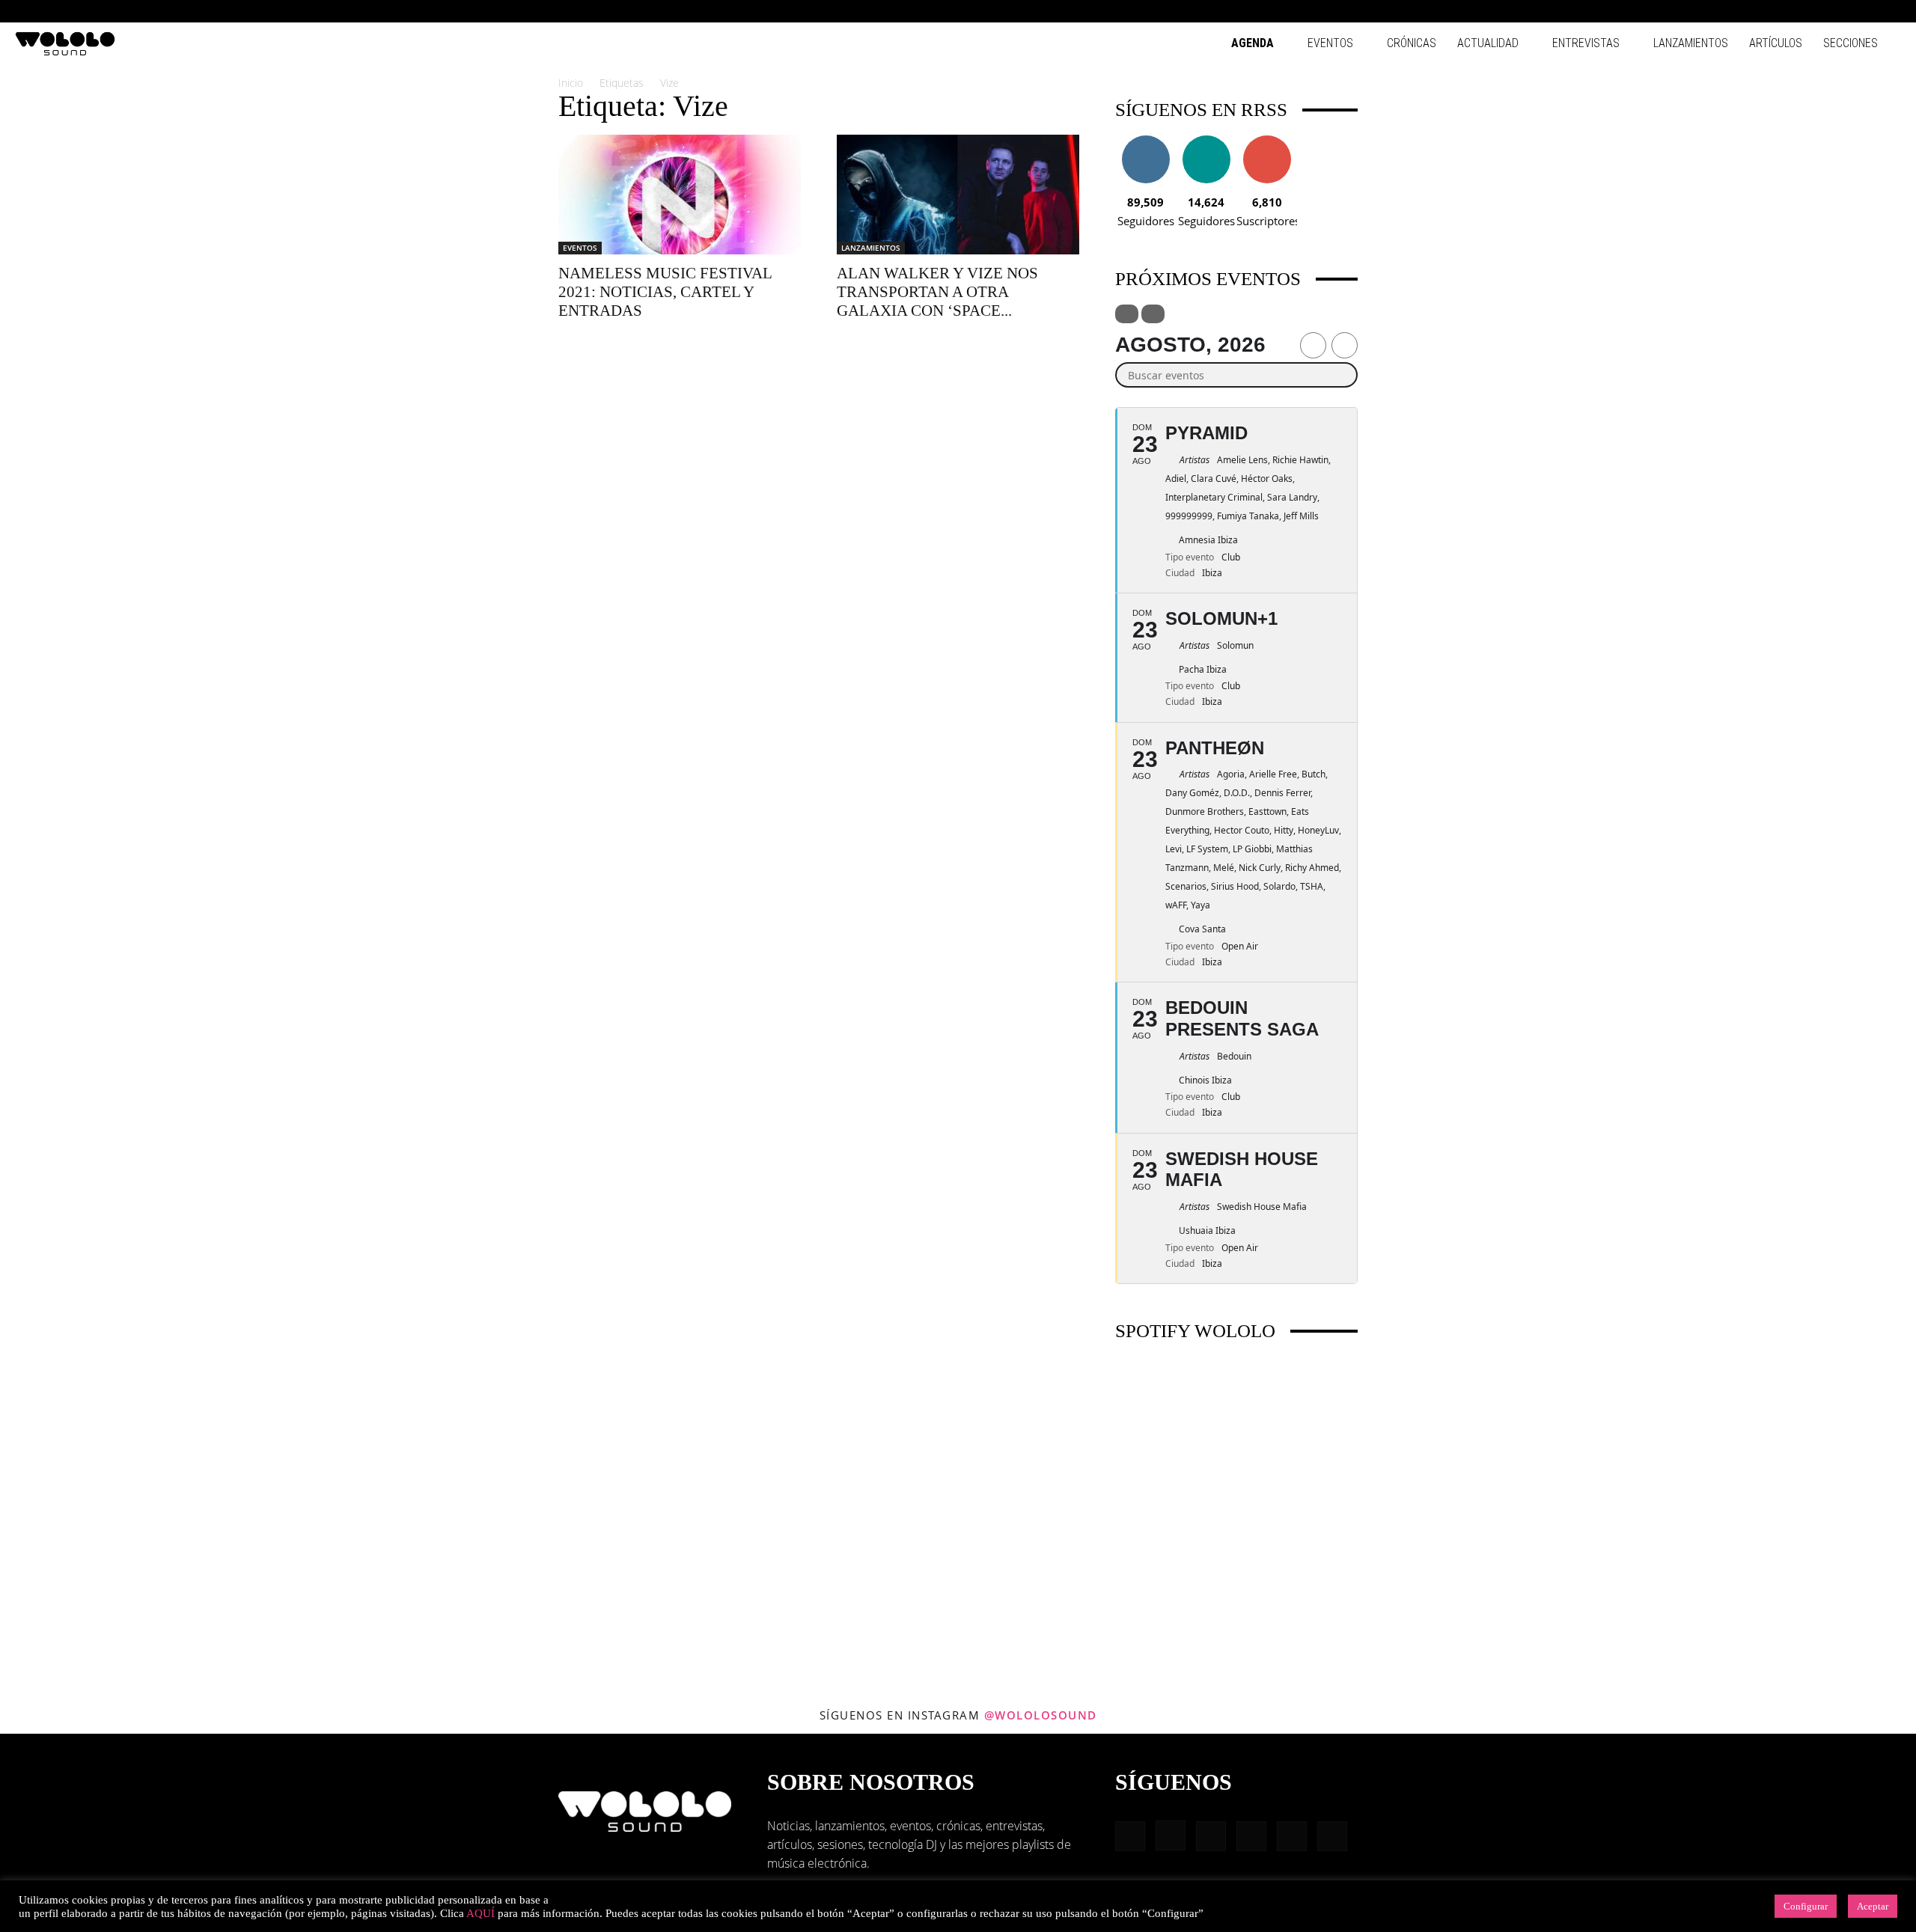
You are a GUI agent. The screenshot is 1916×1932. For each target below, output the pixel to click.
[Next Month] (1345, 345)
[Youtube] (1890, 11)
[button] (1744, 11)
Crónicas (1412, 43)
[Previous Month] (1313, 345)
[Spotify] (1840, 11)
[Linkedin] (1816, 11)
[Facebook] (1766, 11)
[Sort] (1153, 314)
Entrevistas (1586, 43)
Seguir (1145, 141)
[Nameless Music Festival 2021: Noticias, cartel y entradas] (680, 195)
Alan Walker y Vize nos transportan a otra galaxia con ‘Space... (937, 292)
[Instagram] (1791, 11)
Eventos (1330, 43)
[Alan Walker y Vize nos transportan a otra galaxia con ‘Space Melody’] (958, 195)
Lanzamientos (1691, 43)
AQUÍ (480, 1913)
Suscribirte (1267, 141)
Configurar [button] (1806, 1906)
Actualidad (1488, 43)
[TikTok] (1865, 11)
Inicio (571, 83)
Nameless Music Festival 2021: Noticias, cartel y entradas (665, 292)
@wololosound (1041, 1715)
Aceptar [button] (1873, 1906)
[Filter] (1127, 314)
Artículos (1776, 43)
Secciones (1851, 43)
